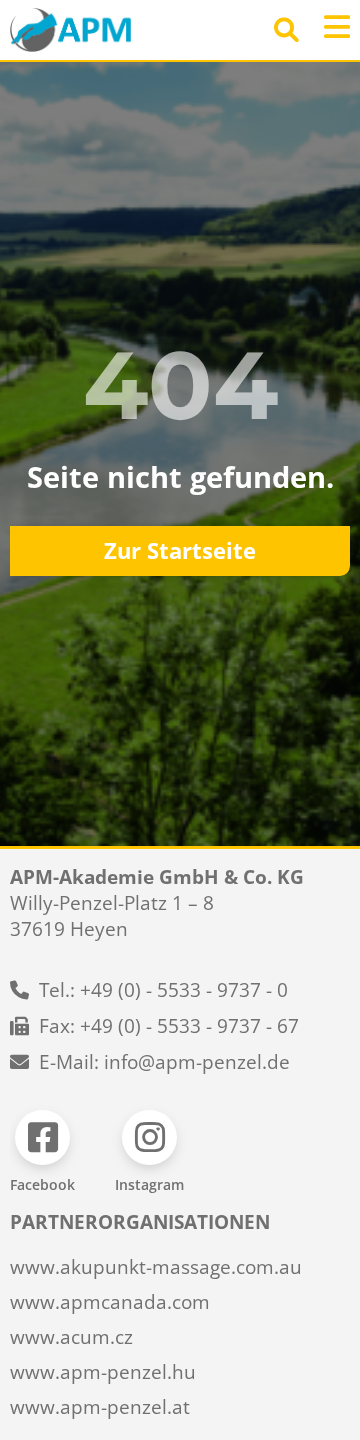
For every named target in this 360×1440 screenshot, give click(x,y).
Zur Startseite (180, 550)
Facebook (42, 1184)
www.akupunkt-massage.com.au (156, 1267)
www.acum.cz (71, 1337)
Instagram (149, 1184)
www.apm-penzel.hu (103, 1372)
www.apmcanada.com (110, 1302)
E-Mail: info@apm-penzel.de (164, 1062)
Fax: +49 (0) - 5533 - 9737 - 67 (169, 1026)
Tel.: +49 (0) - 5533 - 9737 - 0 (163, 990)
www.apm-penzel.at (100, 1407)
